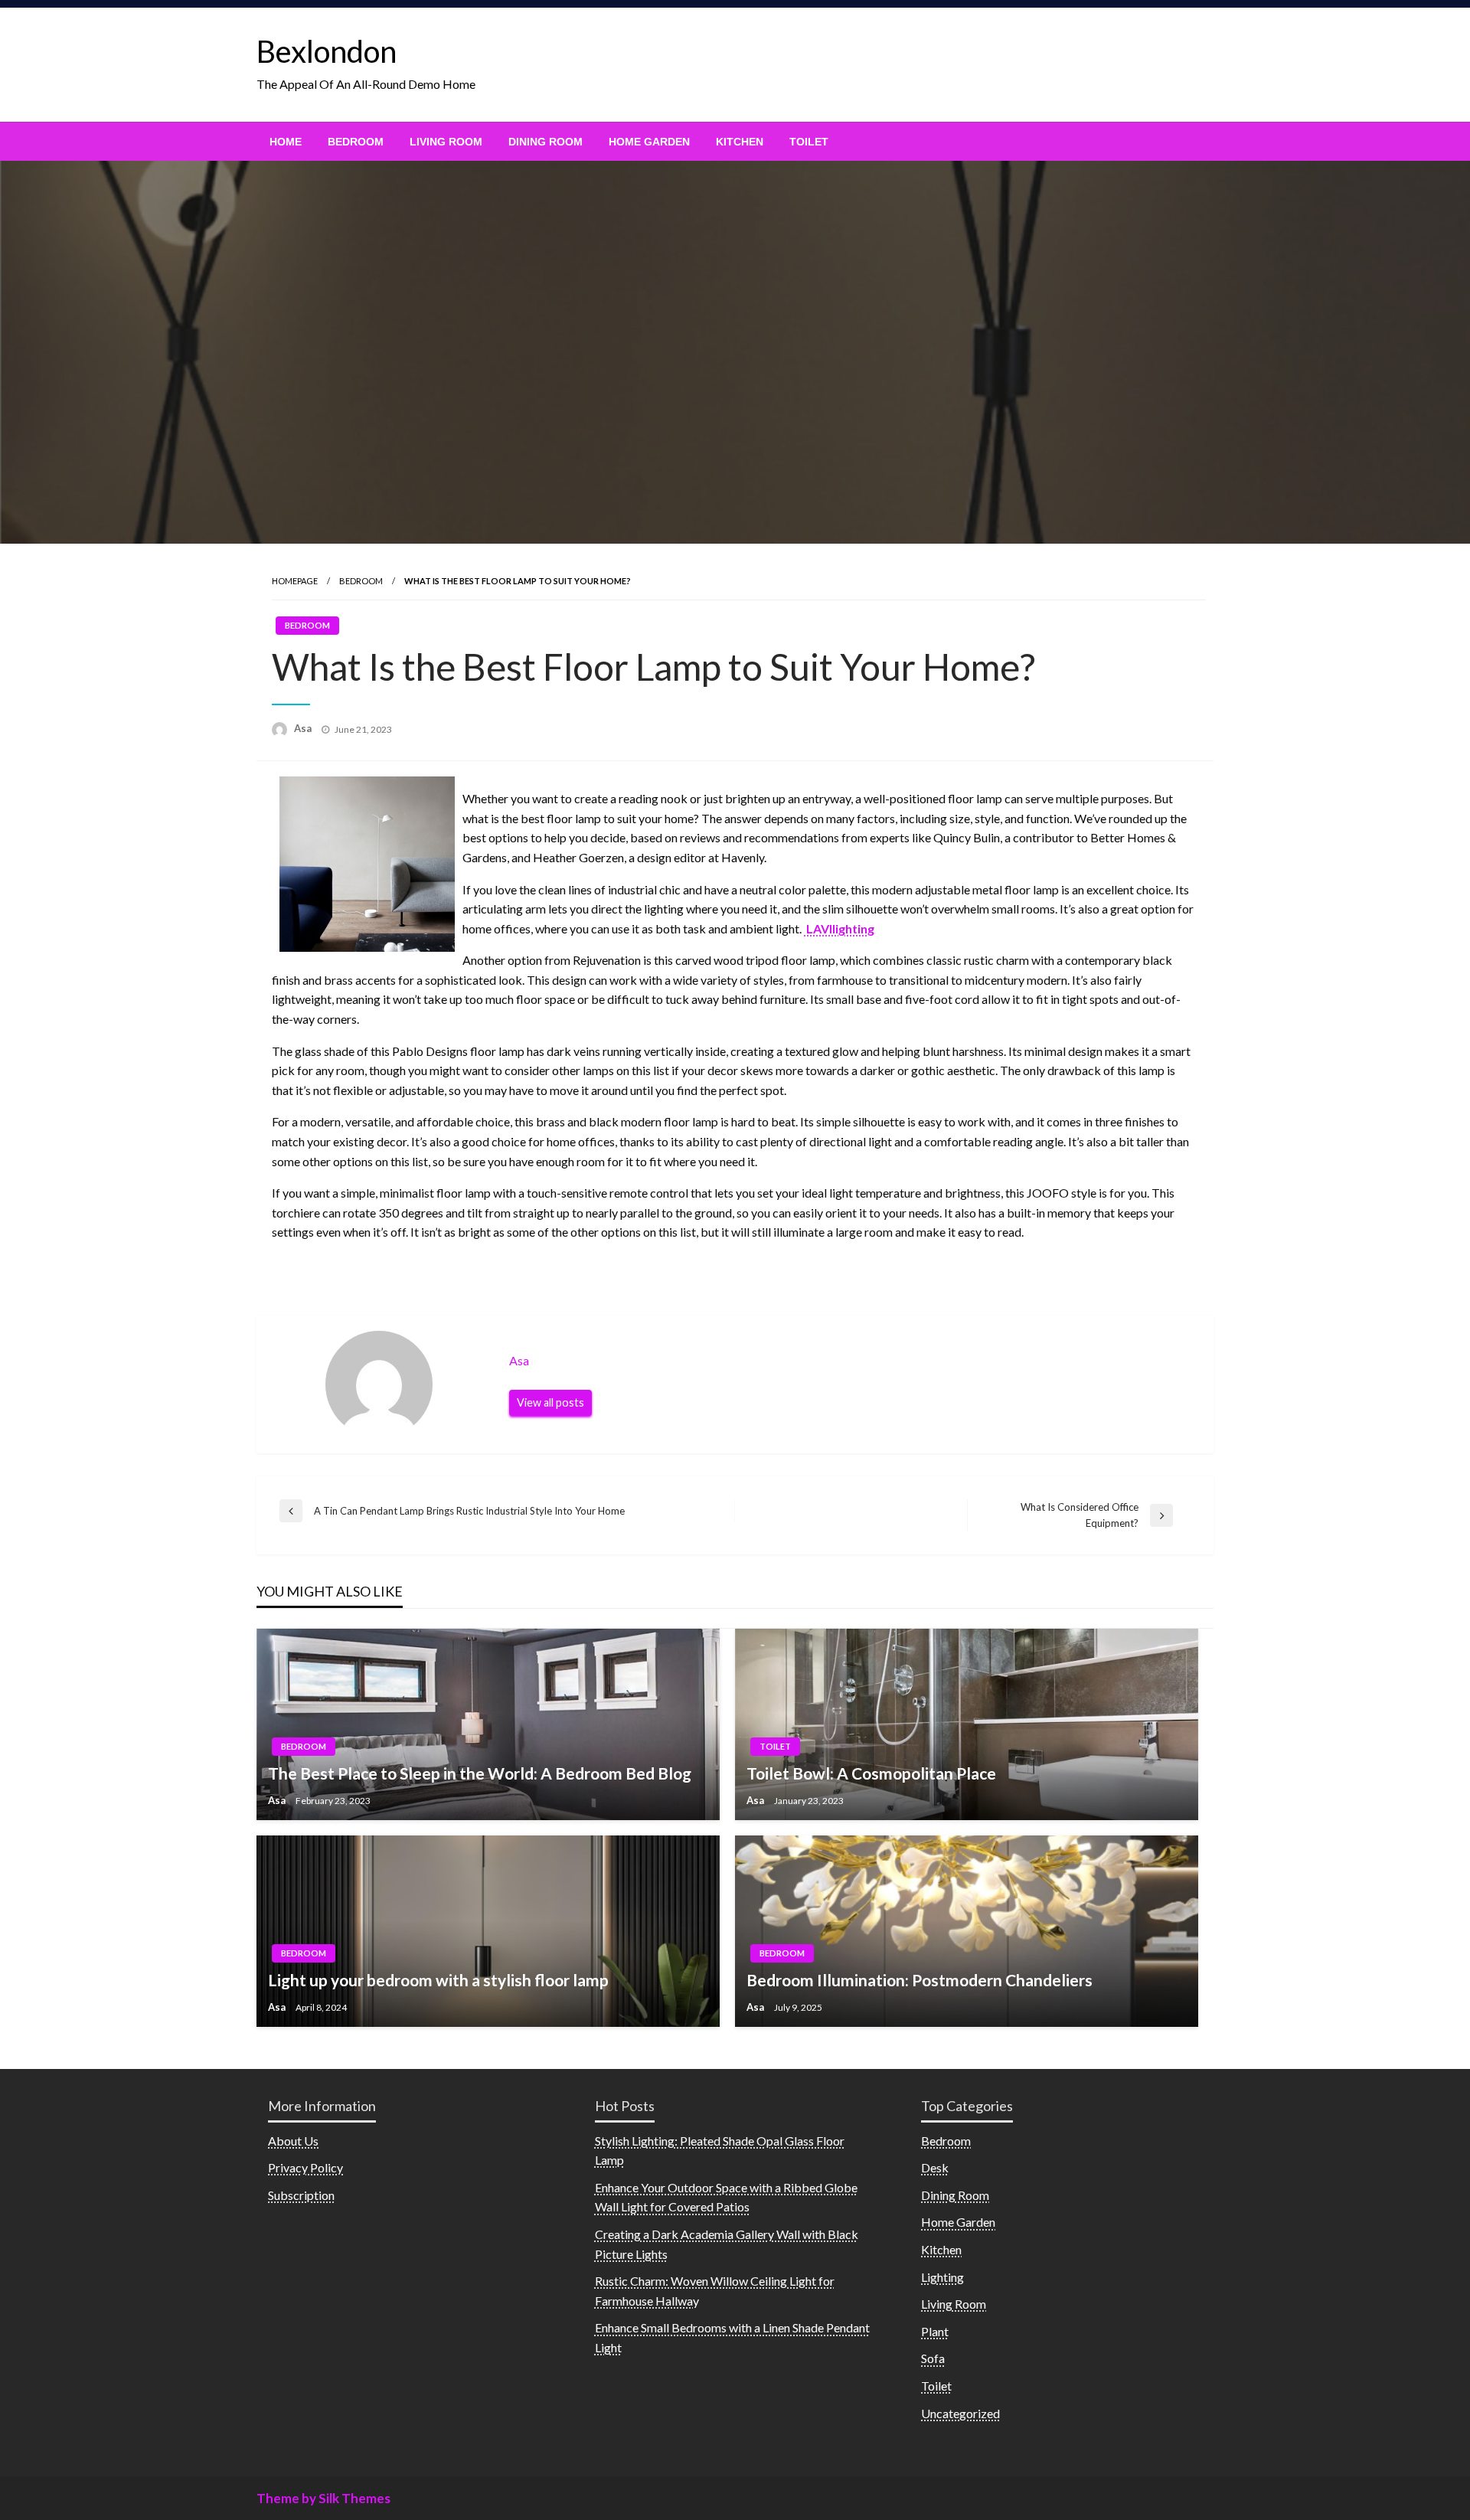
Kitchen (740, 142)
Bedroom (356, 142)
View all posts (550, 1402)
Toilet (809, 142)
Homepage (295, 581)
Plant (935, 2331)
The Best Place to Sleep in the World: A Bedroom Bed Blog (480, 1773)
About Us (293, 2141)
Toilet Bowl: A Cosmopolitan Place (871, 1773)
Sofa (933, 2358)
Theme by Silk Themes (323, 2498)
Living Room (446, 142)
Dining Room (546, 142)
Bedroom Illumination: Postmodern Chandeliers (920, 1980)
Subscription (301, 2195)
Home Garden (649, 142)
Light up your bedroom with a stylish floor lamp (438, 1980)
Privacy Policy (305, 2167)
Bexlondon (327, 51)
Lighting (942, 2277)
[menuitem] (286, 142)
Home (286, 142)
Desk (935, 2167)
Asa (304, 728)
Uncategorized (960, 2413)
